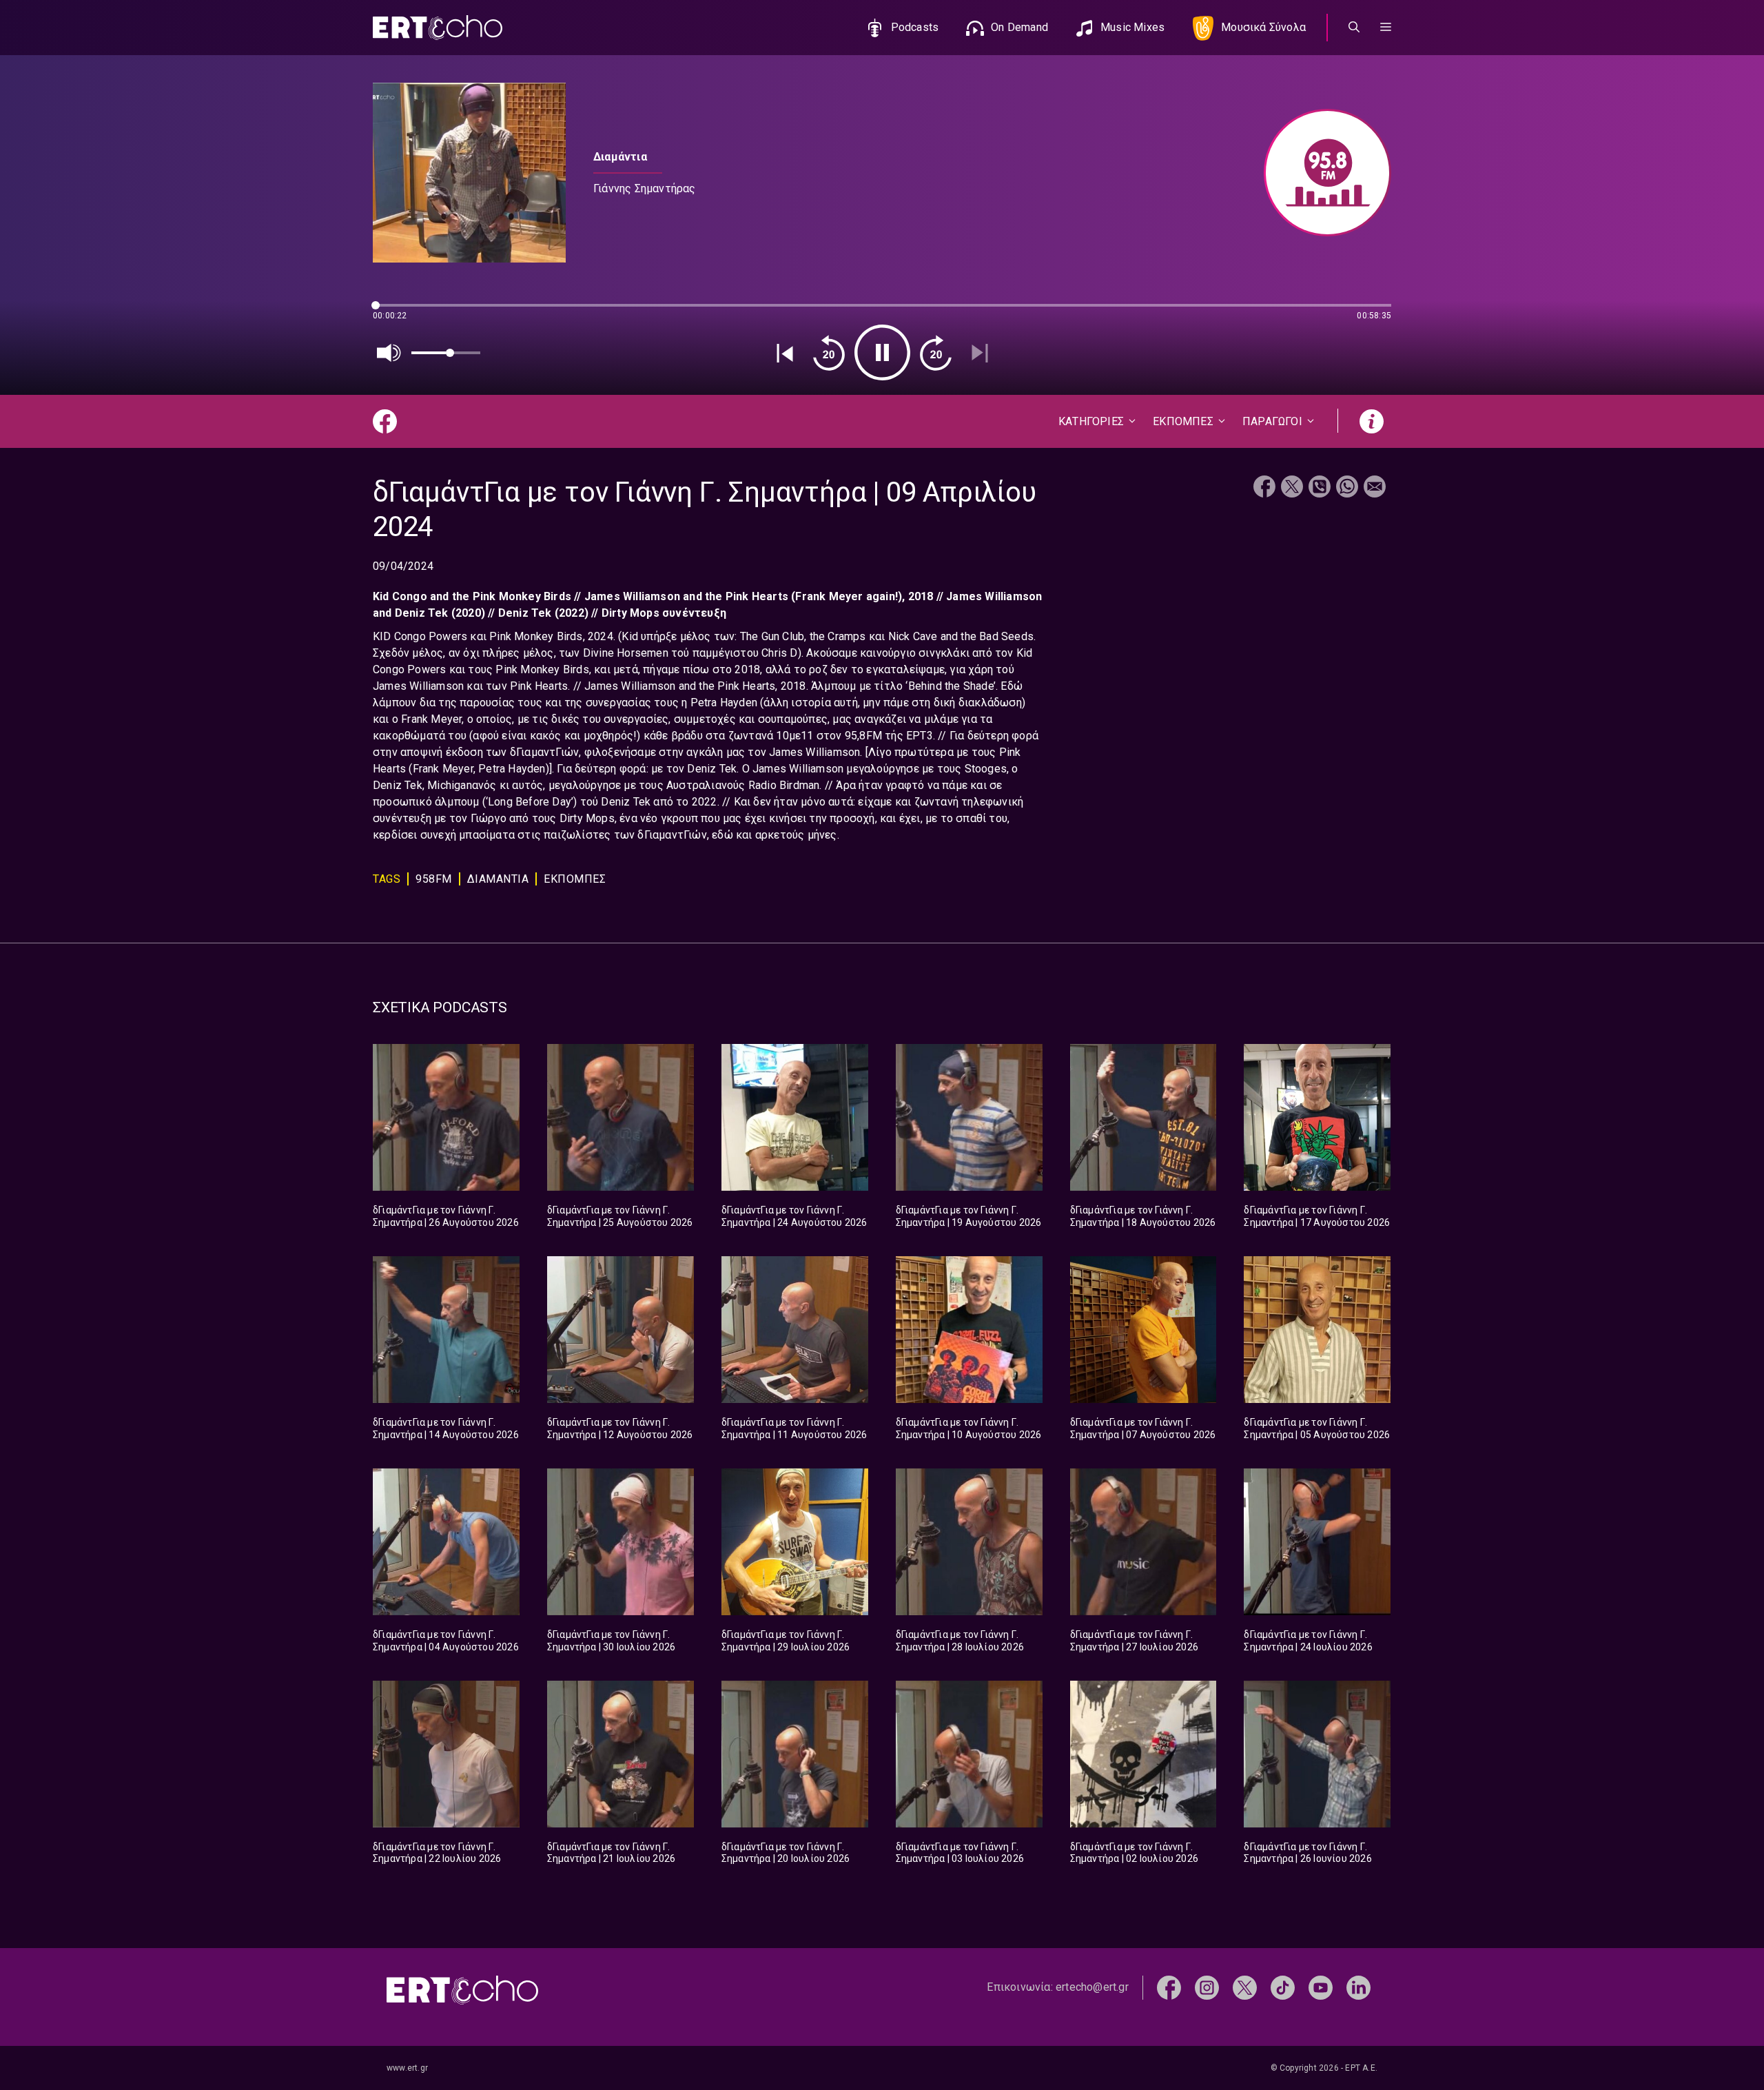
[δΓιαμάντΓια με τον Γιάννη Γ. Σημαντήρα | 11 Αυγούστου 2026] (795, 1330)
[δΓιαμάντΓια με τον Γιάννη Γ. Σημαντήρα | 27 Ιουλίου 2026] (1143, 1542)
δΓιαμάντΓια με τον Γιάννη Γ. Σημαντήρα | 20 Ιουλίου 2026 (786, 1853)
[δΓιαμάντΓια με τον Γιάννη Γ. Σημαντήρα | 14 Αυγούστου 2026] (446, 1330)
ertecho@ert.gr (1092, 1987)
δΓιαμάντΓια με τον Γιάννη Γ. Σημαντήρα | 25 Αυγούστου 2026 (620, 1216)
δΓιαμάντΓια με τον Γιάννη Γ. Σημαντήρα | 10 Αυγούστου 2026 (969, 1428)
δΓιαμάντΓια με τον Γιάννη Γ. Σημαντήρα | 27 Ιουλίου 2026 (1134, 1641)
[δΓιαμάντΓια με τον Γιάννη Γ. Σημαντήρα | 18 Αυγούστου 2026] (1143, 1117)
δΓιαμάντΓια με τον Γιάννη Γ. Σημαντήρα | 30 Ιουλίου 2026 (611, 1641)
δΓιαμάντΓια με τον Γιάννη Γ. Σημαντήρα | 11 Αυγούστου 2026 (794, 1428)
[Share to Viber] (1320, 488)
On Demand (1019, 27)
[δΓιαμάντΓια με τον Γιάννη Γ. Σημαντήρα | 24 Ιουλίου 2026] (1317, 1542)
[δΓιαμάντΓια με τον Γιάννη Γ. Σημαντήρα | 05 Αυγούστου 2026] (1317, 1330)
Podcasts (915, 27)
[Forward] (936, 353)
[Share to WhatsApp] (1347, 488)
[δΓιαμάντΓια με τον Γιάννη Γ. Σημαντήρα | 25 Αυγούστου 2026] (621, 1117)
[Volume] (389, 353)
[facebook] (1169, 1987)
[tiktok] (1283, 1987)
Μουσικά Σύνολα (1263, 27)
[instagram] (1207, 1987)
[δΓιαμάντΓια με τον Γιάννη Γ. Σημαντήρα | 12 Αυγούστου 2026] (621, 1330)
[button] (1386, 28)
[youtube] (1321, 1987)
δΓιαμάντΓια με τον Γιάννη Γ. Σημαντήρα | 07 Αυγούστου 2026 (1143, 1428)
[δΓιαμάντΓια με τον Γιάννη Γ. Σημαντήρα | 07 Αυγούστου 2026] (1143, 1330)
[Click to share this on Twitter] (1292, 488)
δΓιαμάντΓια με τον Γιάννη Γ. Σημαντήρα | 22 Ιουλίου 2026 (437, 1853)
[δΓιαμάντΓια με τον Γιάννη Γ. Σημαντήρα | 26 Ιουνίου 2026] (1317, 1754)
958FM (434, 879)
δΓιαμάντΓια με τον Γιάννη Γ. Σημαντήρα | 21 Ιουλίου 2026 (611, 1853)
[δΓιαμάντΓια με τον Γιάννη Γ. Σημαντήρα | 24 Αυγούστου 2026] (795, 1117)
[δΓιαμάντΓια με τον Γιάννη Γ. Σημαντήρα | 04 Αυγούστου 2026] (446, 1542)
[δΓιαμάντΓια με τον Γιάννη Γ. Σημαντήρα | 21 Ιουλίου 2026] (621, 1754)
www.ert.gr (407, 2068)
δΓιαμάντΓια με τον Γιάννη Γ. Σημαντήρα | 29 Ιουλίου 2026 (786, 1641)
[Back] (785, 353)
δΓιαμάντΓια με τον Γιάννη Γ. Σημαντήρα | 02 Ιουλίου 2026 (1134, 1853)
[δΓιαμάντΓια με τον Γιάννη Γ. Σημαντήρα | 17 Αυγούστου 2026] (1317, 1117)
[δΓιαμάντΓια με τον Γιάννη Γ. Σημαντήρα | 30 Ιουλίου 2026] (621, 1542)
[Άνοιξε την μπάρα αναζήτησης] (1354, 28)
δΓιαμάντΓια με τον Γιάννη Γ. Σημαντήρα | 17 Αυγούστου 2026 (1317, 1216)
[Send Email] (1375, 488)
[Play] (882, 352)
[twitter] (1245, 1987)
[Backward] (829, 353)
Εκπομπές (575, 879)
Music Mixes (1132, 27)
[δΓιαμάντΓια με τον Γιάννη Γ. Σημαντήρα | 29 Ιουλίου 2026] (795, 1542)
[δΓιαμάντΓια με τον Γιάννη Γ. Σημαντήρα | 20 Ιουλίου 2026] (795, 1754)
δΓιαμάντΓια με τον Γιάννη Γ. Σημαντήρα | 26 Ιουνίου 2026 (1307, 1853)
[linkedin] (1358, 1987)
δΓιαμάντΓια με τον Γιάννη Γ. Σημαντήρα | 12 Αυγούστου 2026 (620, 1428)
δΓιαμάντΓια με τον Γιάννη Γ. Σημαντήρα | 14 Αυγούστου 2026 (446, 1428)
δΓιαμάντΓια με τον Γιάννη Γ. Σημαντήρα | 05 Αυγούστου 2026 (1317, 1428)
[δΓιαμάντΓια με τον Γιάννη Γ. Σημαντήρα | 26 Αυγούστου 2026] (446, 1117)
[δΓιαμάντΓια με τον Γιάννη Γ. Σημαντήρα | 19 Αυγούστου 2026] (969, 1117)
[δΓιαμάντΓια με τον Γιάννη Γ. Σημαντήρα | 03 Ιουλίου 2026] (969, 1754)
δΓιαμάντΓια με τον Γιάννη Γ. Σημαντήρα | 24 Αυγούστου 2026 (794, 1216)
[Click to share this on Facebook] (1264, 488)
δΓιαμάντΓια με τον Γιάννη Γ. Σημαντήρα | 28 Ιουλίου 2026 (960, 1641)
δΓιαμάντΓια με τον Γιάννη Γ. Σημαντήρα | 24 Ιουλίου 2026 (1308, 1641)
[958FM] (1321, 173)
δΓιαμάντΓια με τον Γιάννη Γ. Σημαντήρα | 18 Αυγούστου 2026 (1143, 1216)
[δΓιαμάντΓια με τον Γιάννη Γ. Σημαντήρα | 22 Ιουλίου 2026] (446, 1754)
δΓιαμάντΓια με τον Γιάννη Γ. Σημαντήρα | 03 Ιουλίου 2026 (960, 1853)
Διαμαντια (498, 879)
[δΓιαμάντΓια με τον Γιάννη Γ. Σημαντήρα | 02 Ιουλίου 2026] (1143, 1754)
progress (396, 312)
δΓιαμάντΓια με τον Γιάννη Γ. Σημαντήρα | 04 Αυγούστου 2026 (446, 1641)
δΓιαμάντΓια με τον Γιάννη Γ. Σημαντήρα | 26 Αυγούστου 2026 (446, 1216)
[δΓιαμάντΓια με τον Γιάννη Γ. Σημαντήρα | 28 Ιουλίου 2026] (969, 1542)
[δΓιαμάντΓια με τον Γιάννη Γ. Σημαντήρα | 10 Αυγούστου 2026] (969, 1330)
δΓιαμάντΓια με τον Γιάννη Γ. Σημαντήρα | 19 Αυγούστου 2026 (969, 1216)
